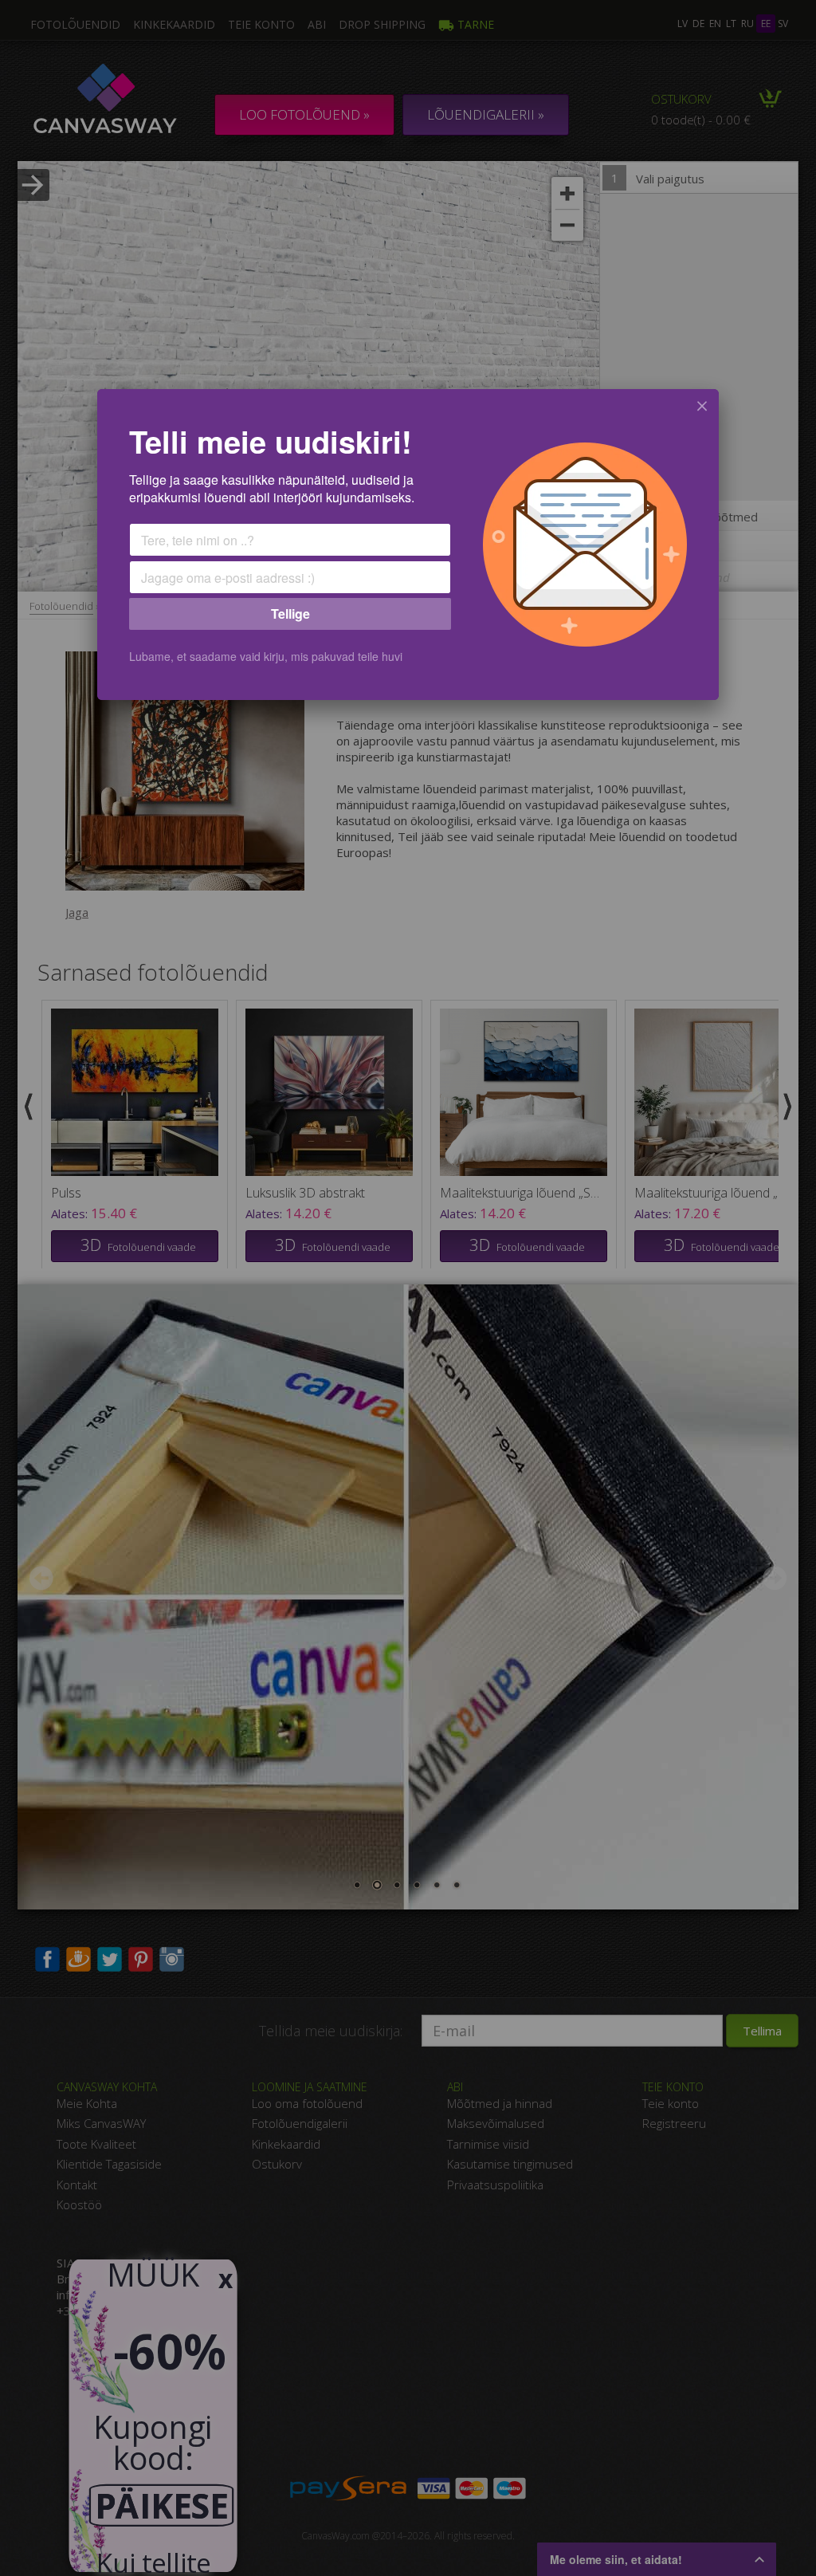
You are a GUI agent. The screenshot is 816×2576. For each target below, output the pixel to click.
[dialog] (408, 545)
